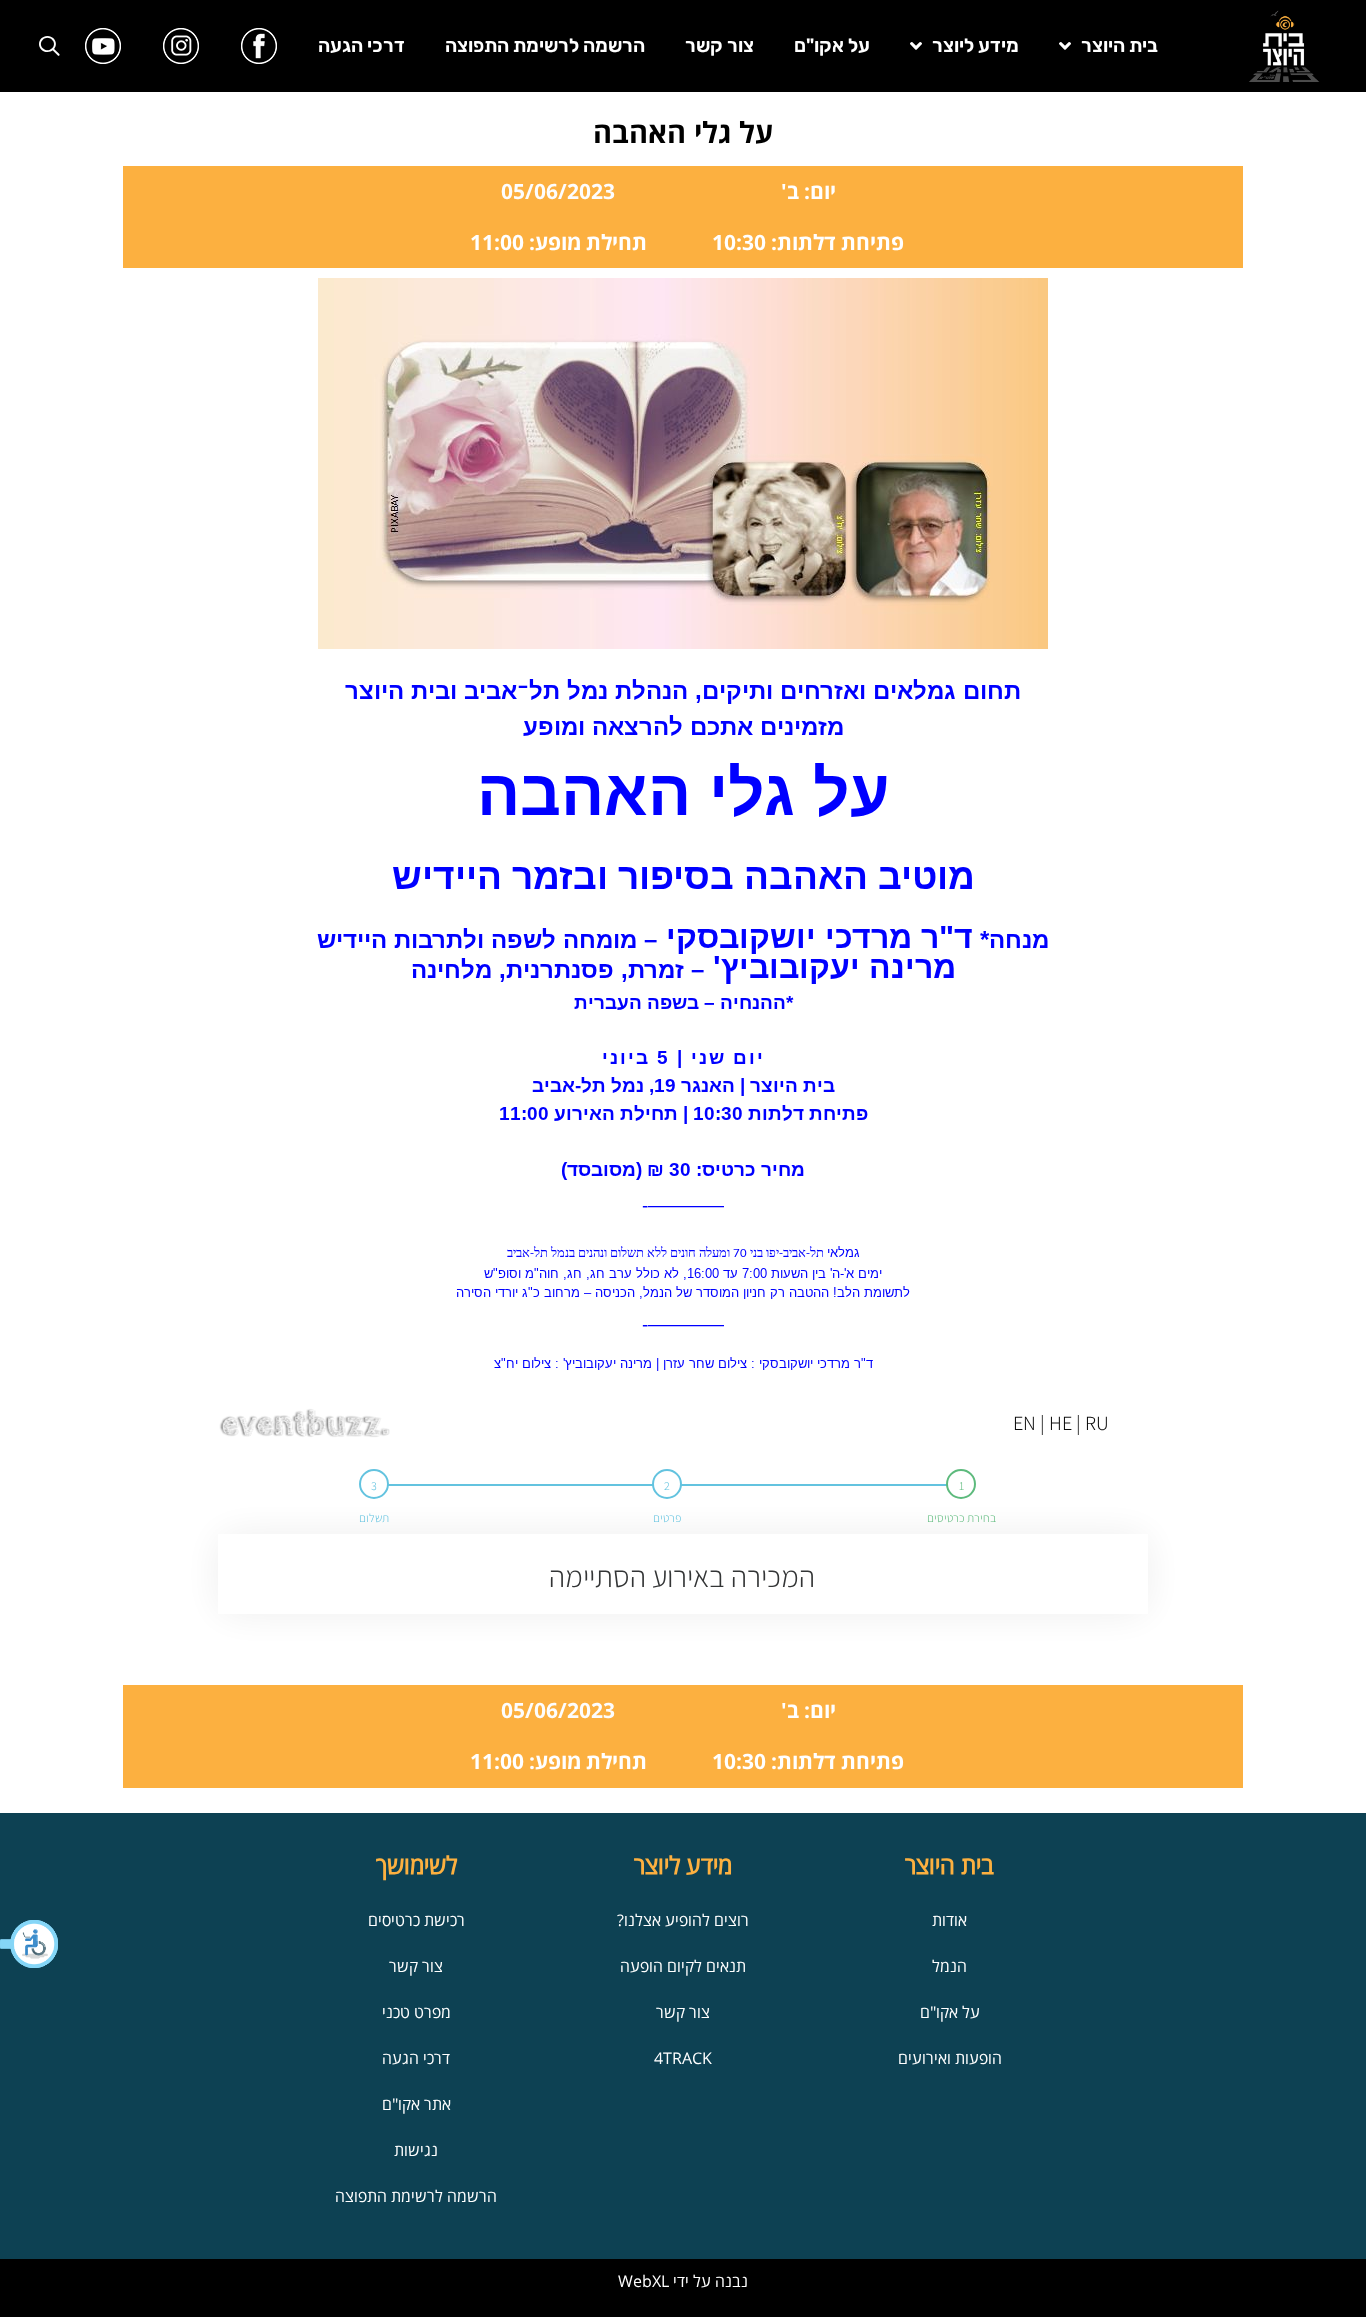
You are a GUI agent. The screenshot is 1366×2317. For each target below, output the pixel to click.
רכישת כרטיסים (416, 1920)
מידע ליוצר (975, 45)
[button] (30, 1944)
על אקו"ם (832, 45)
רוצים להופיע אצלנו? (683, 1920)
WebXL (643, 2281)
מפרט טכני (416, 2012)
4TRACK (683, 2058)
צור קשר (719, 45)
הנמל (949, 1966)
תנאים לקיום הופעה (683, 1966)
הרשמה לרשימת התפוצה (545, 45)
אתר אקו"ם (416, 2104)
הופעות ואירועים (950, 2058)
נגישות (416, 2150)
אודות (949, 1920)
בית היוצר (1119, 45)
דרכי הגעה (361, 45)
